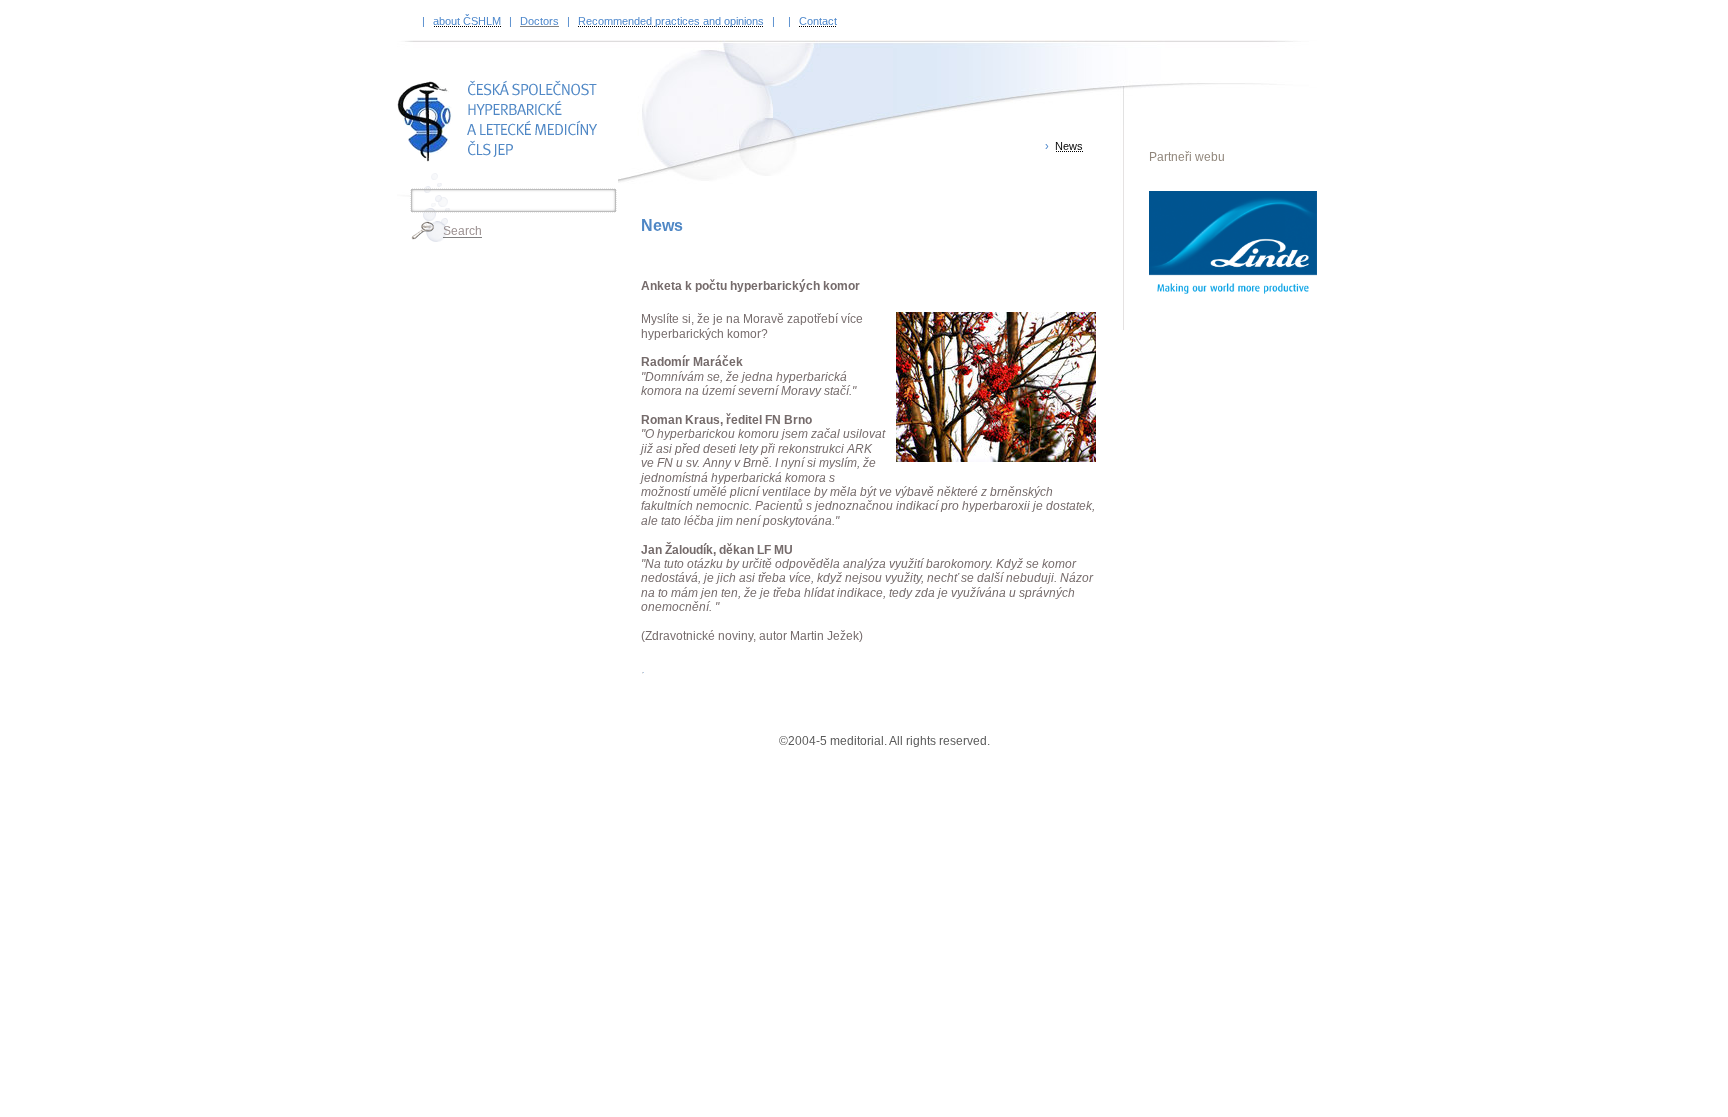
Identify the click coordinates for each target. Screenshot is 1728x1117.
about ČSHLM (467, 21)
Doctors (539, 21)
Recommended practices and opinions (671, 21)
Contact (818, 21)
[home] (501, 121)
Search (462, 231)
